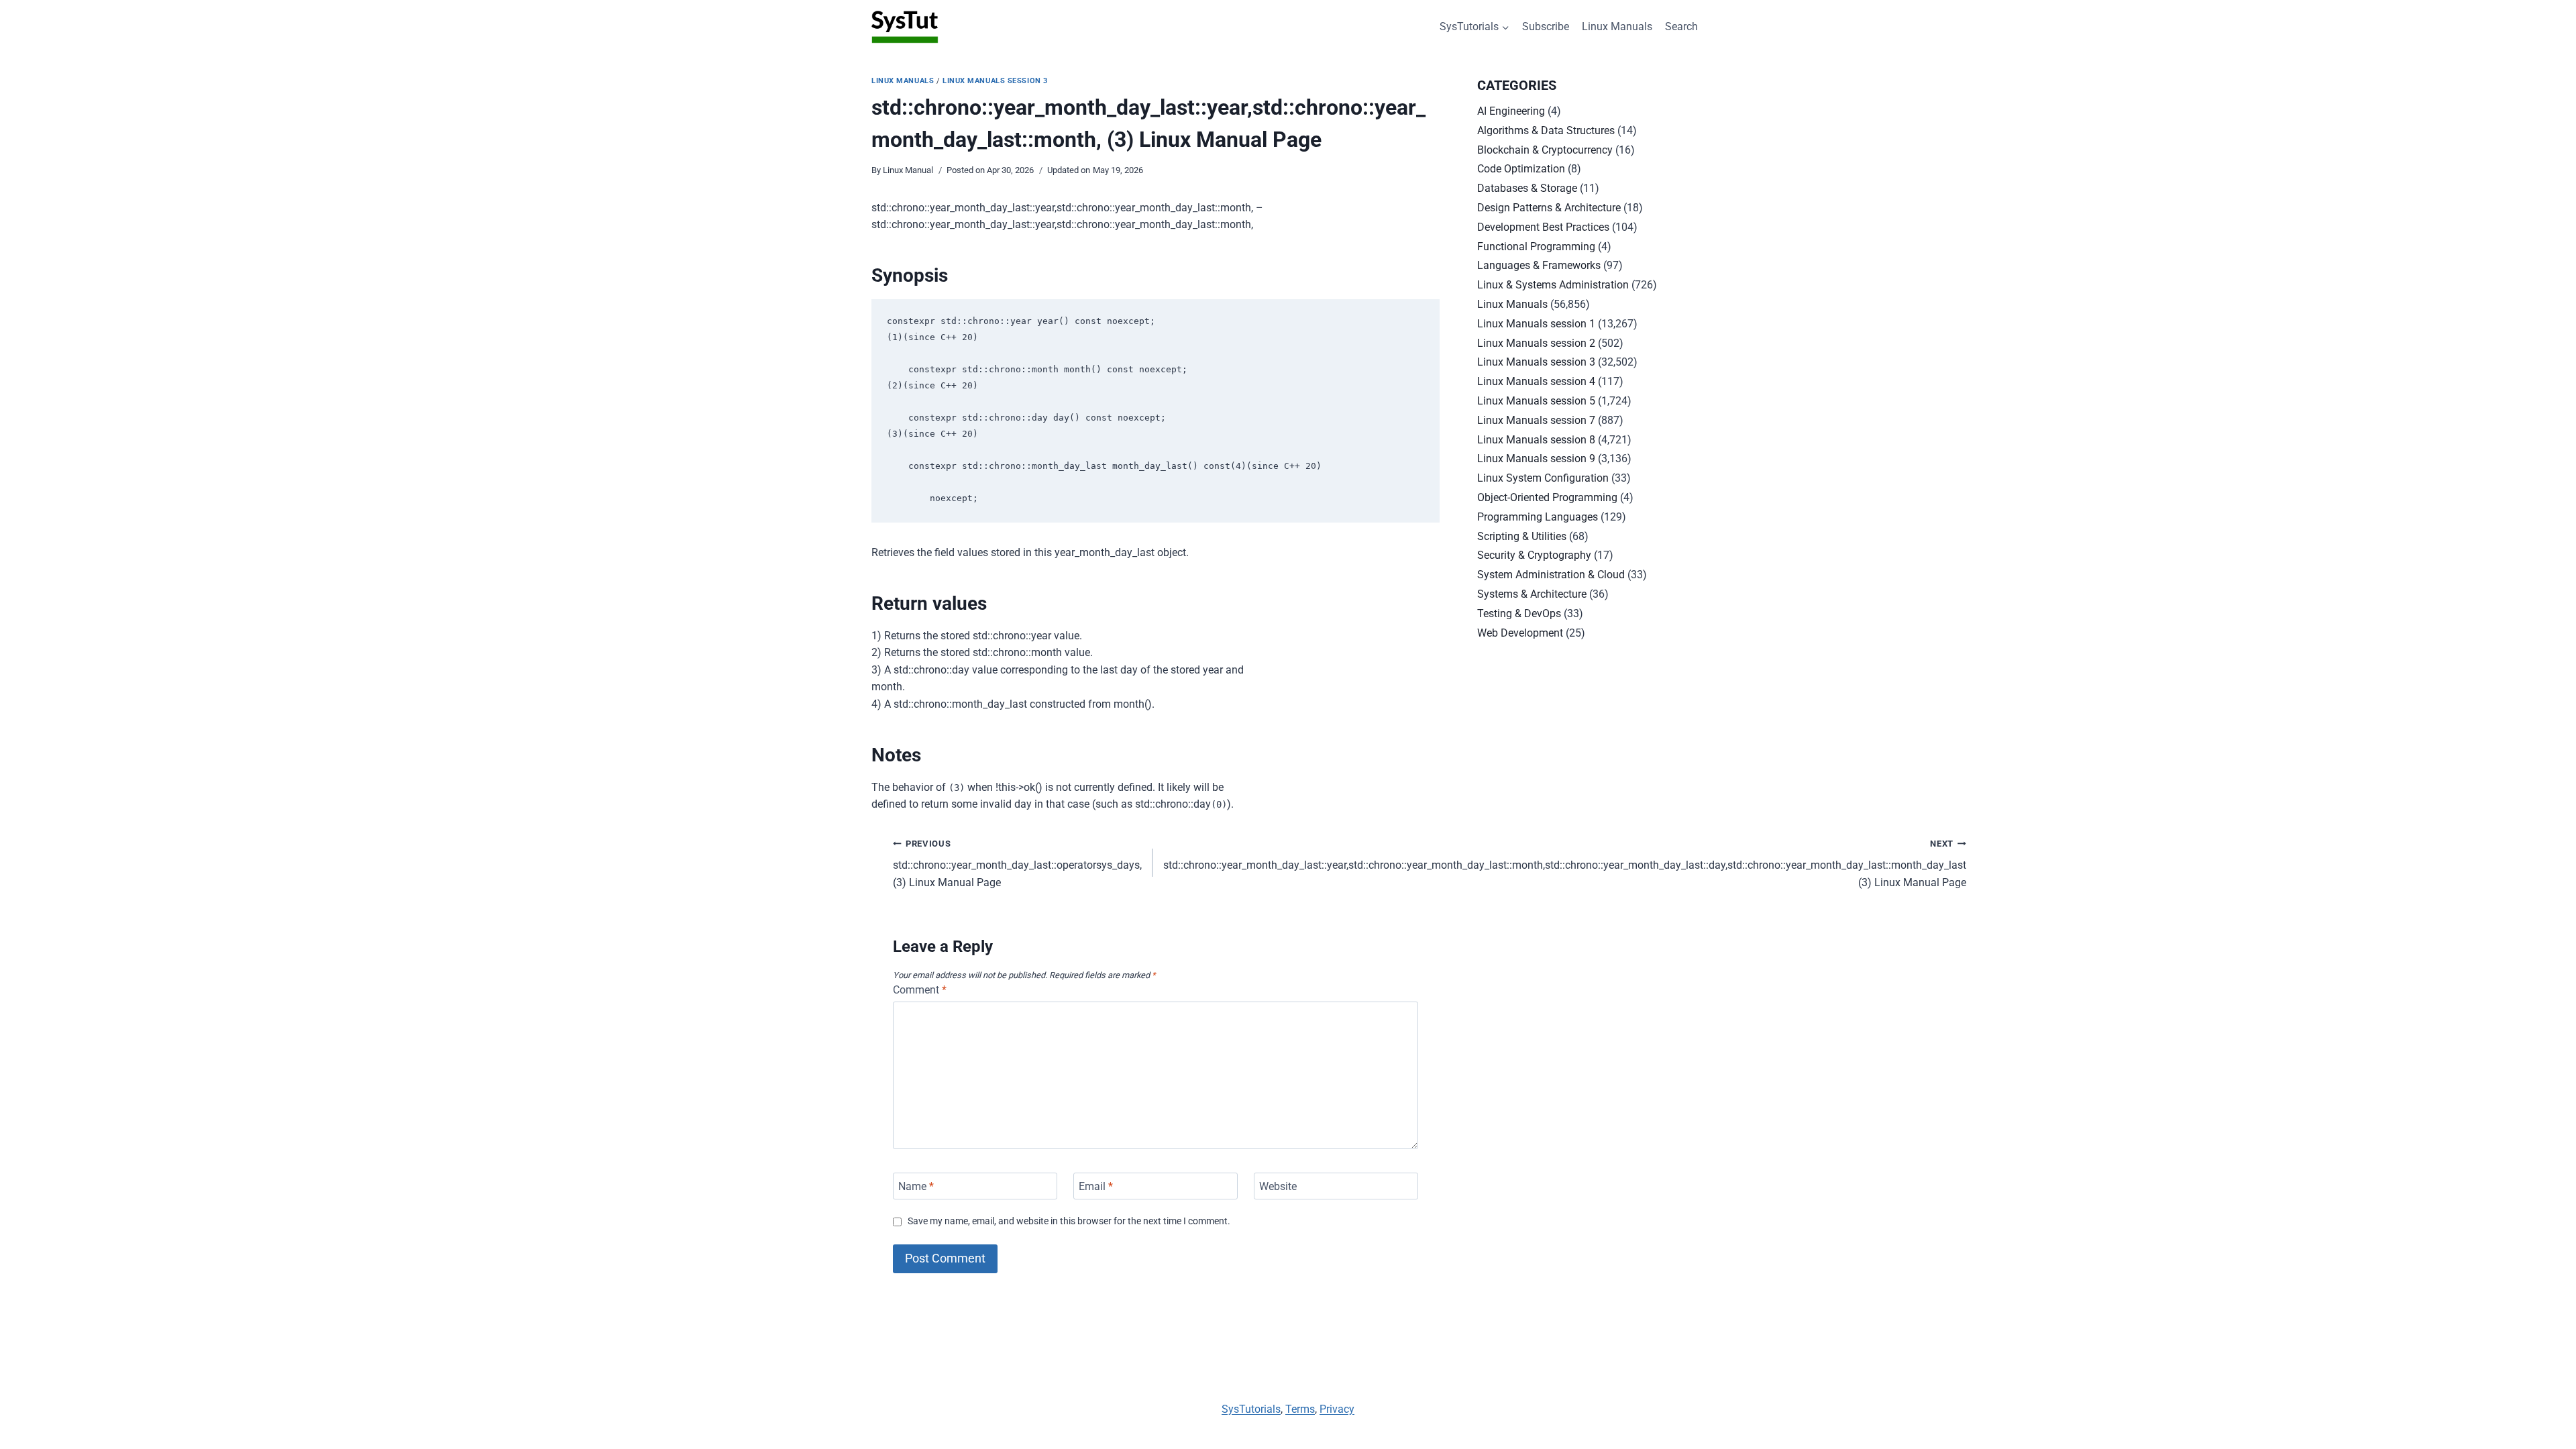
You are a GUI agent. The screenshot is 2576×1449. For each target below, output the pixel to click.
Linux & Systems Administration (1553, 285)
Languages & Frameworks (1539, 265)
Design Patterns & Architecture (1549, 208)
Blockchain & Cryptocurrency (1545, 150)
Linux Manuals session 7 (1536, 420)
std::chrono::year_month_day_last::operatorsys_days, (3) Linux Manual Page (1017, 864)
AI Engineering (1511, 111)
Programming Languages (1538, 517)
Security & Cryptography (1534, 555)
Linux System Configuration (1543, 478)
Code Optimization (1521, 169)
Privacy (1337, 1409)
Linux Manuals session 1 (1536, 324)
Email (1096, 1186)
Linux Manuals (1617, 26)
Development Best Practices (1543, 227)
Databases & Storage (1527, 188)
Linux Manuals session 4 (1536, 381)
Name (916, 1186)
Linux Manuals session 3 (995, 81)
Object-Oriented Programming (1547, 497)
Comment (920, 990)
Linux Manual (908, 170)
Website (1278, 1186)
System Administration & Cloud (1551, 575)
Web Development (1520, 633)
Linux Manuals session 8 (1536, 440)
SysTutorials (1251, 1409)
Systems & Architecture (1532, 594)
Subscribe (1546, 26)
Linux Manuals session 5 (1536, 401)
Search (1681, 26)
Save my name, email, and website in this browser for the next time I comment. (1069, 1221)
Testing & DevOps (1519, 613)
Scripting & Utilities (1522, 536)
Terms (1300, 1409)
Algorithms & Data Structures (1546, 130)
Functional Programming (1536, 247)
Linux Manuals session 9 (1536, 459)
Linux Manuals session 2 (1536, 343)
